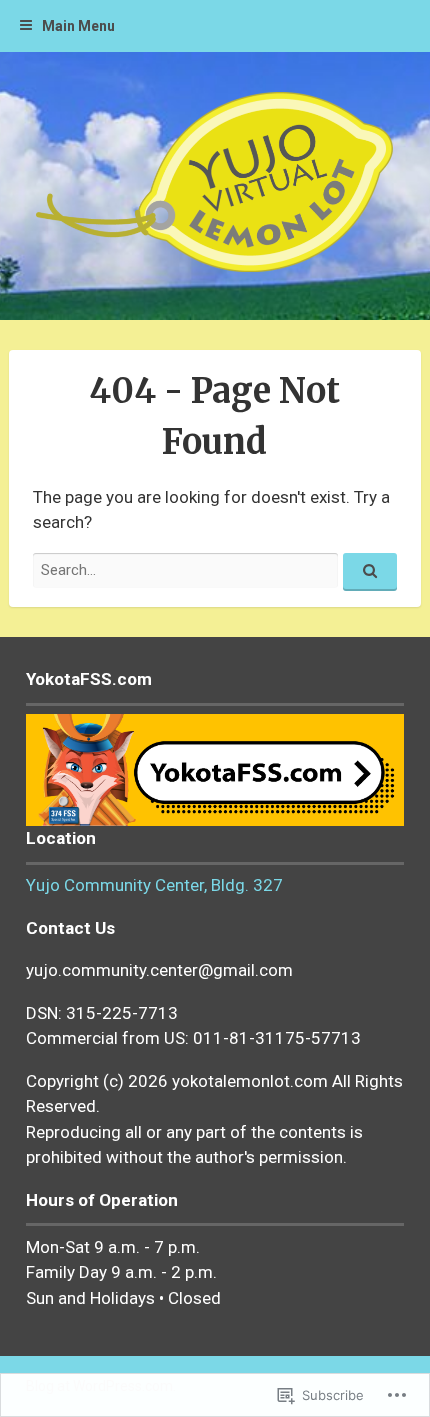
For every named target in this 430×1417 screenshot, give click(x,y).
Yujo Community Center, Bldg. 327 (154, 885)
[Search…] (370, 572)
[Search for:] (214, 570)
